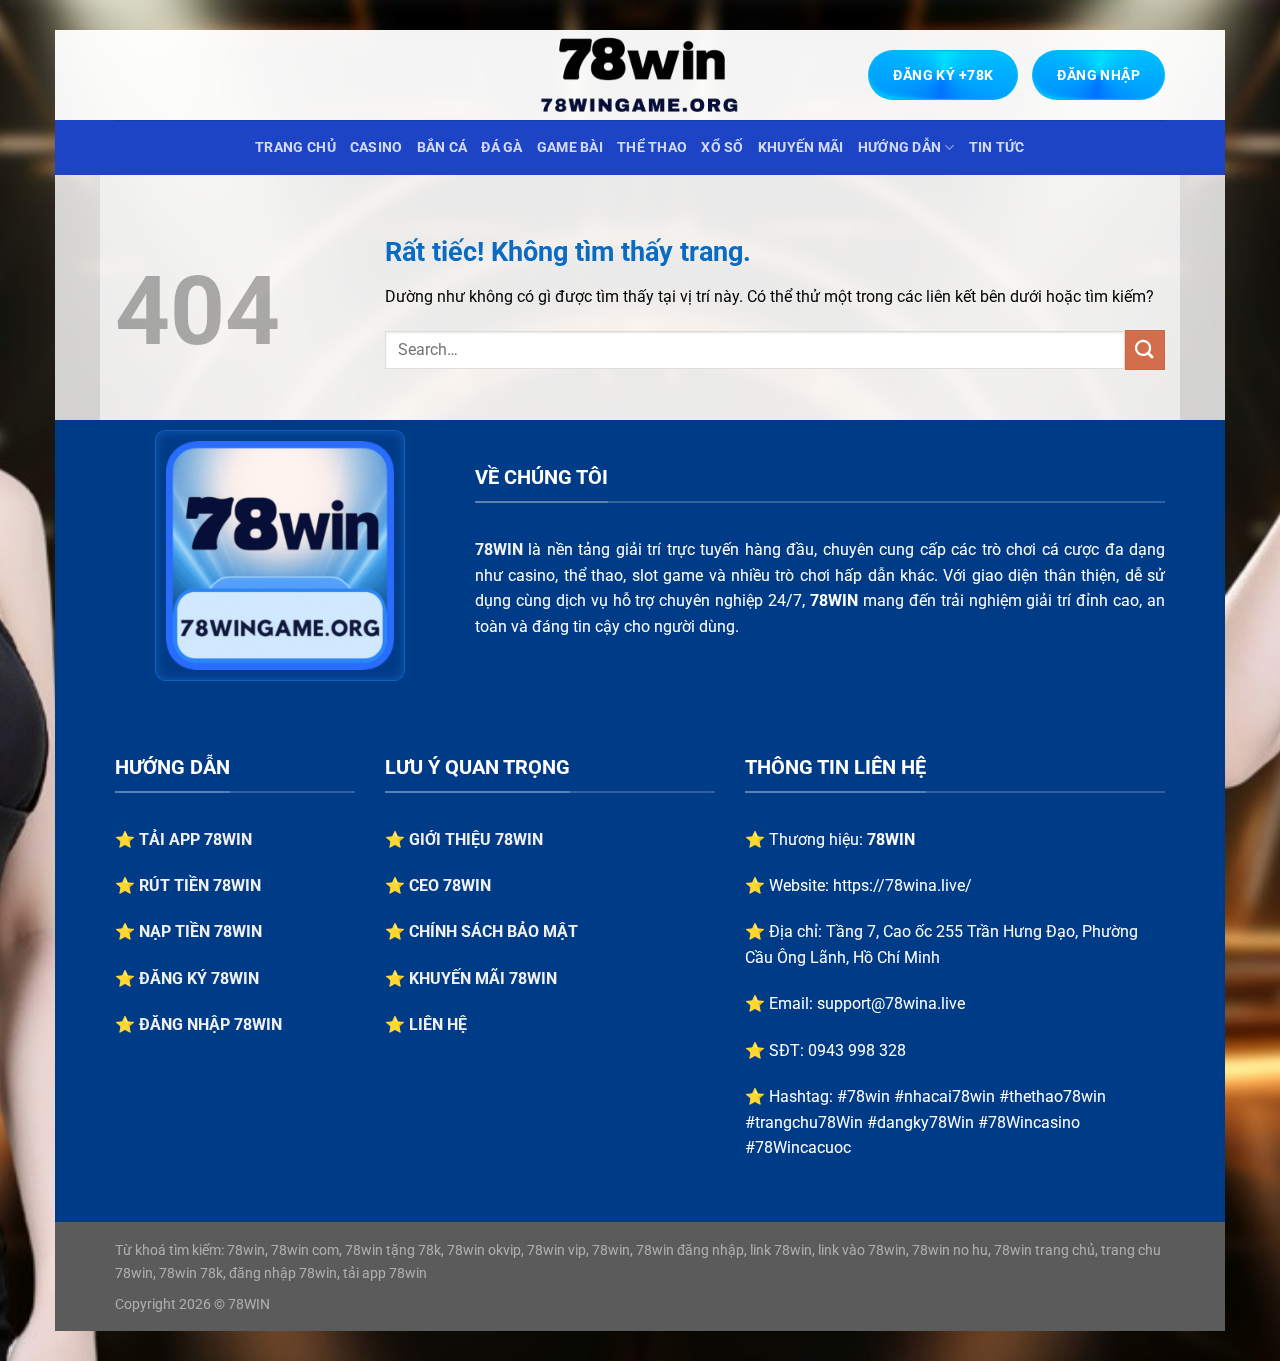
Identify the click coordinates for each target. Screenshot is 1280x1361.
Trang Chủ (295, 147)
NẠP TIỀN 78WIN (200, 931)
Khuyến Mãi (801, 147)
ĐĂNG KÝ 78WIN (199, 978)
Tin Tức (997, 147)
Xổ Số (722, 147)
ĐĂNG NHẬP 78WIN (210, 1024)
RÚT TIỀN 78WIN (200, 885)
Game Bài (570, 147)
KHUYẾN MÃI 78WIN (483, 978)
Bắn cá (442, 147)
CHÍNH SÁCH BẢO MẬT (493, 931)
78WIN (499, 549)
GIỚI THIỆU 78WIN (476, 839)
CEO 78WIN (450, 885)
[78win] (640, 75)
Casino (376, 147)
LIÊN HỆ (438, 1024)
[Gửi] (1145, 349)
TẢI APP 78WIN (195, 839)
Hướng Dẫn (900, 147)
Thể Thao (652, 147)
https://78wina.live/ (902, 885)
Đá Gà (501, 147)
